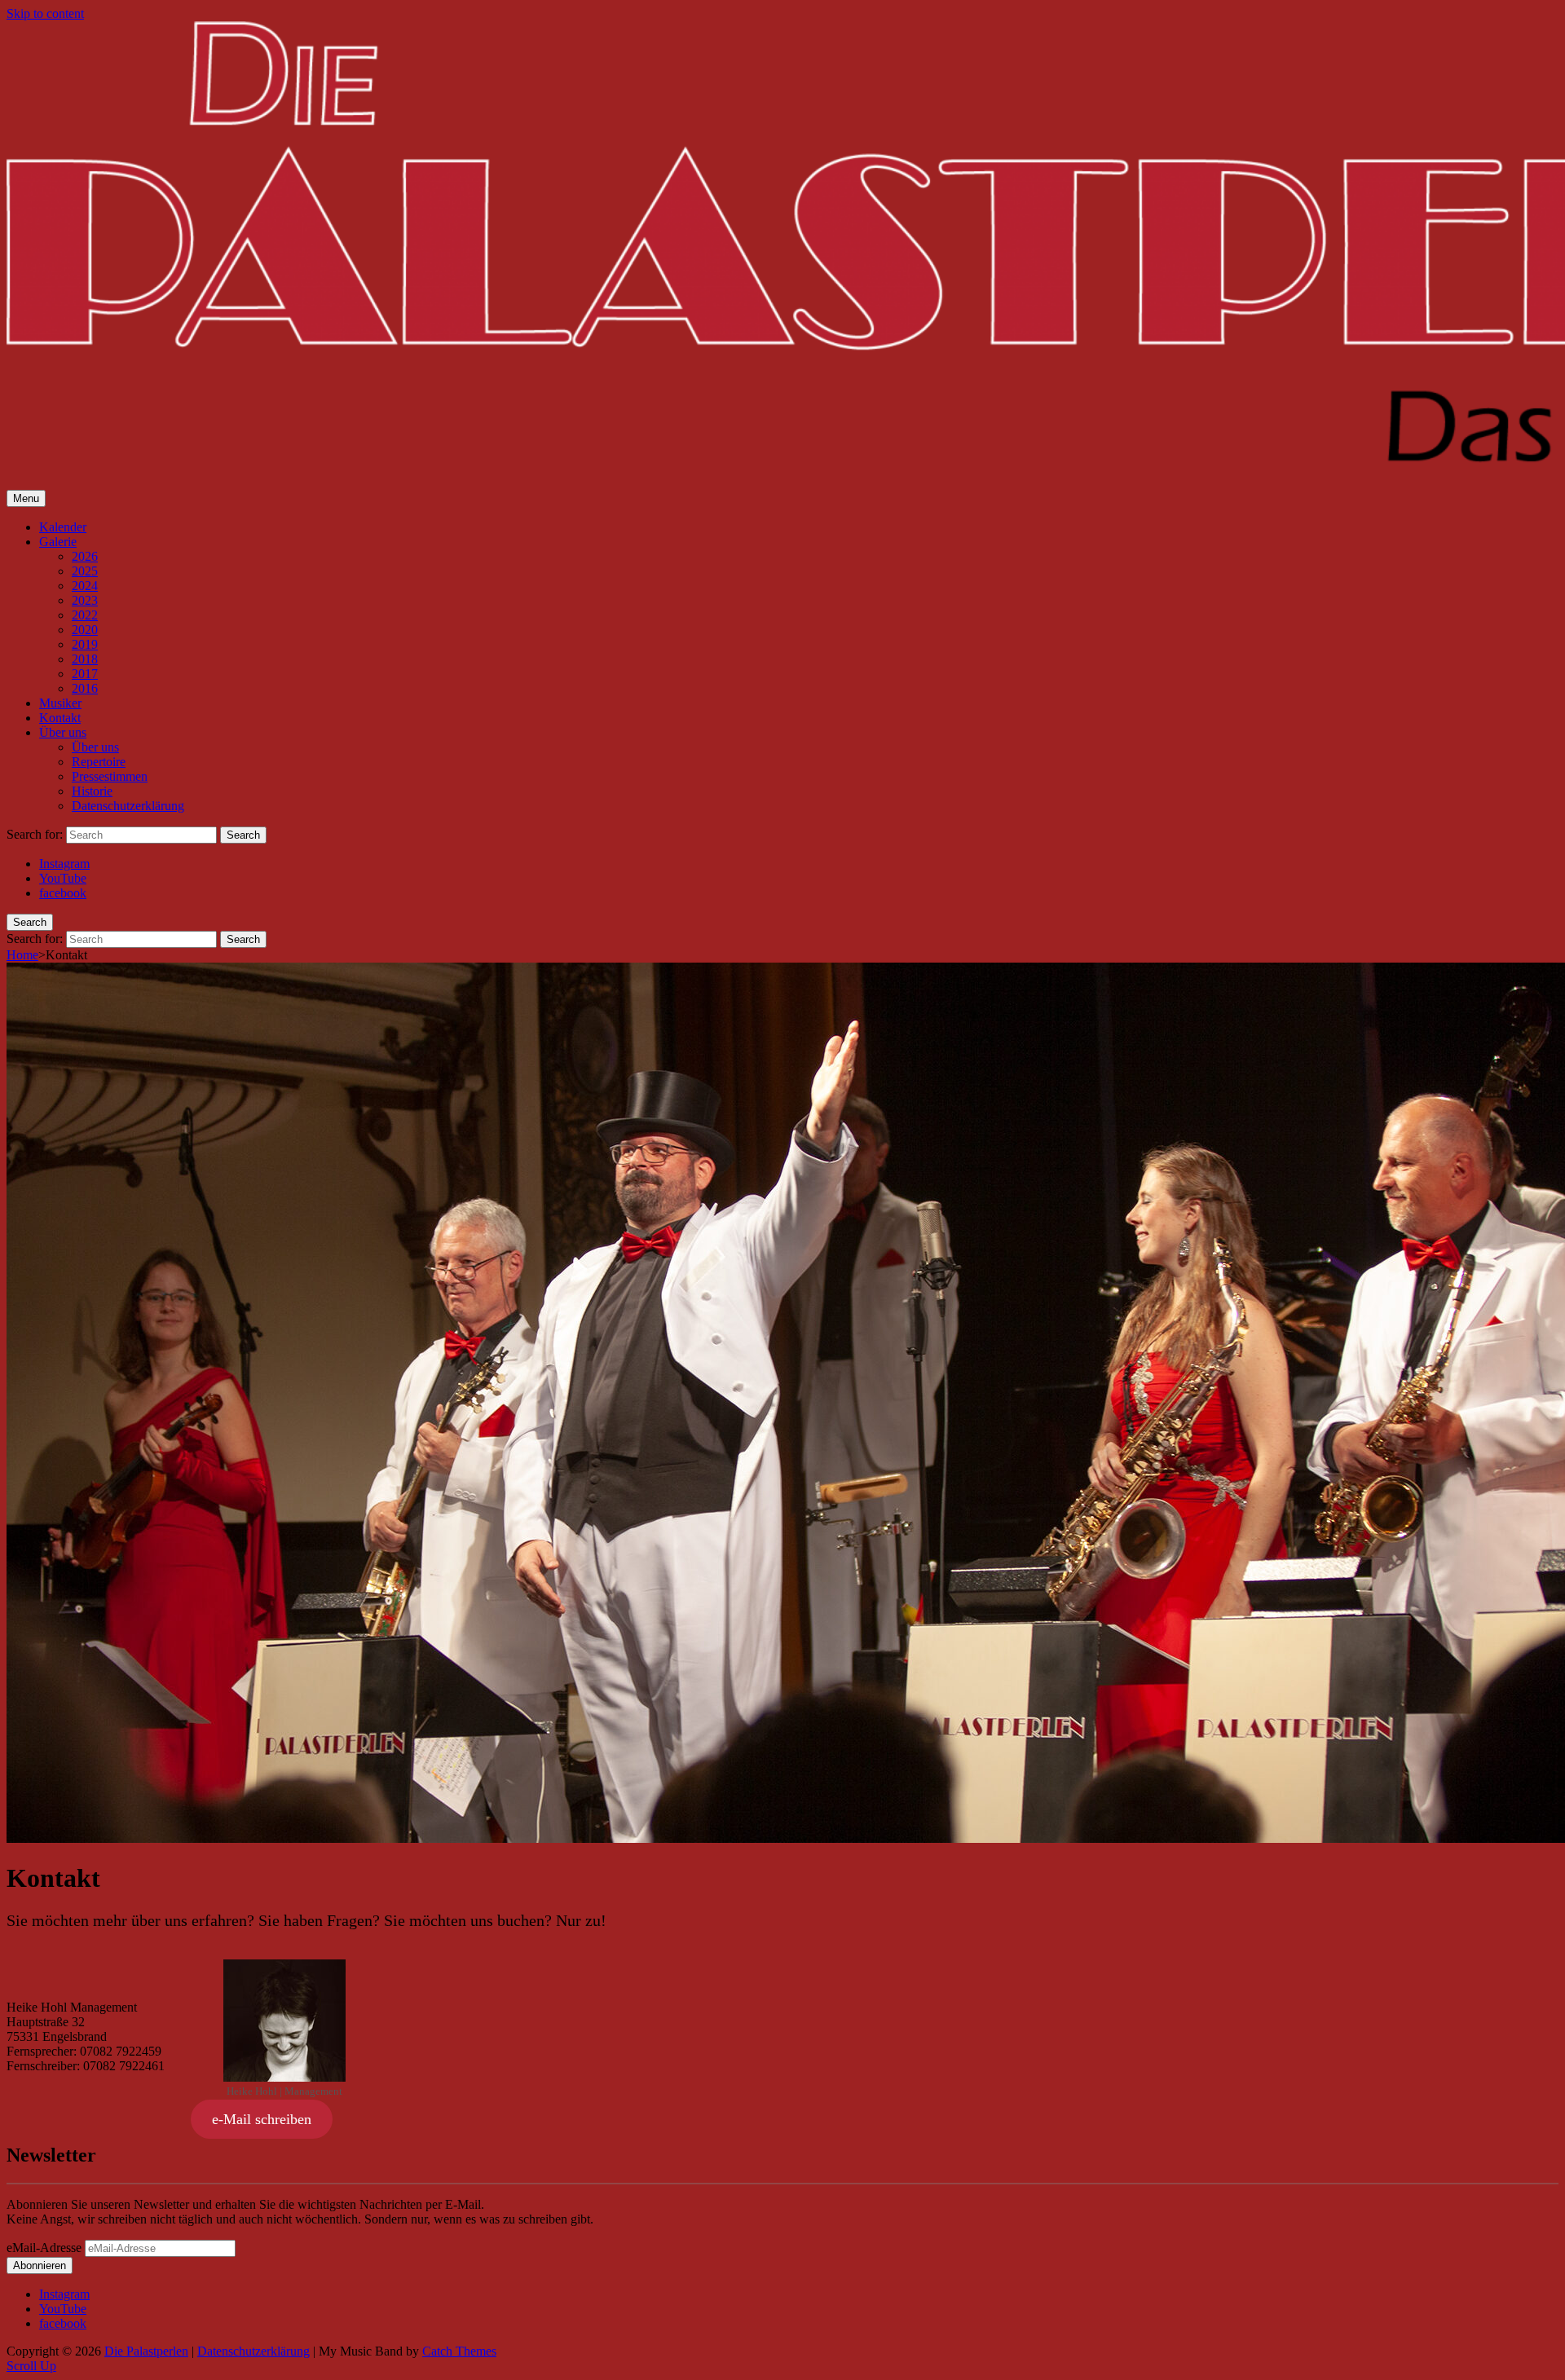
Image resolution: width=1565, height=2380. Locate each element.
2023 (85, 600)
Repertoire (99, 762)
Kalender (63, 527)
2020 (85, 630)
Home (22, 955)
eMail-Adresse (44, 2248)
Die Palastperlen (146, 2351)
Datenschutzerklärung (128, 806)
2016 (85, 688)
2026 (85, 556)
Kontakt (60, 718)
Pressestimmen (110, 776)
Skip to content (45, 13)
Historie (92, 791)
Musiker (60, 703)
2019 (85, 644)
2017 (85, 674)
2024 (85, 586)
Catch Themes (459, 2351)
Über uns (63, 732)
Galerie (58, 542)
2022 (85, 615)
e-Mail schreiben (262, 2119)
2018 (85, 659)
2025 (85, 571)
